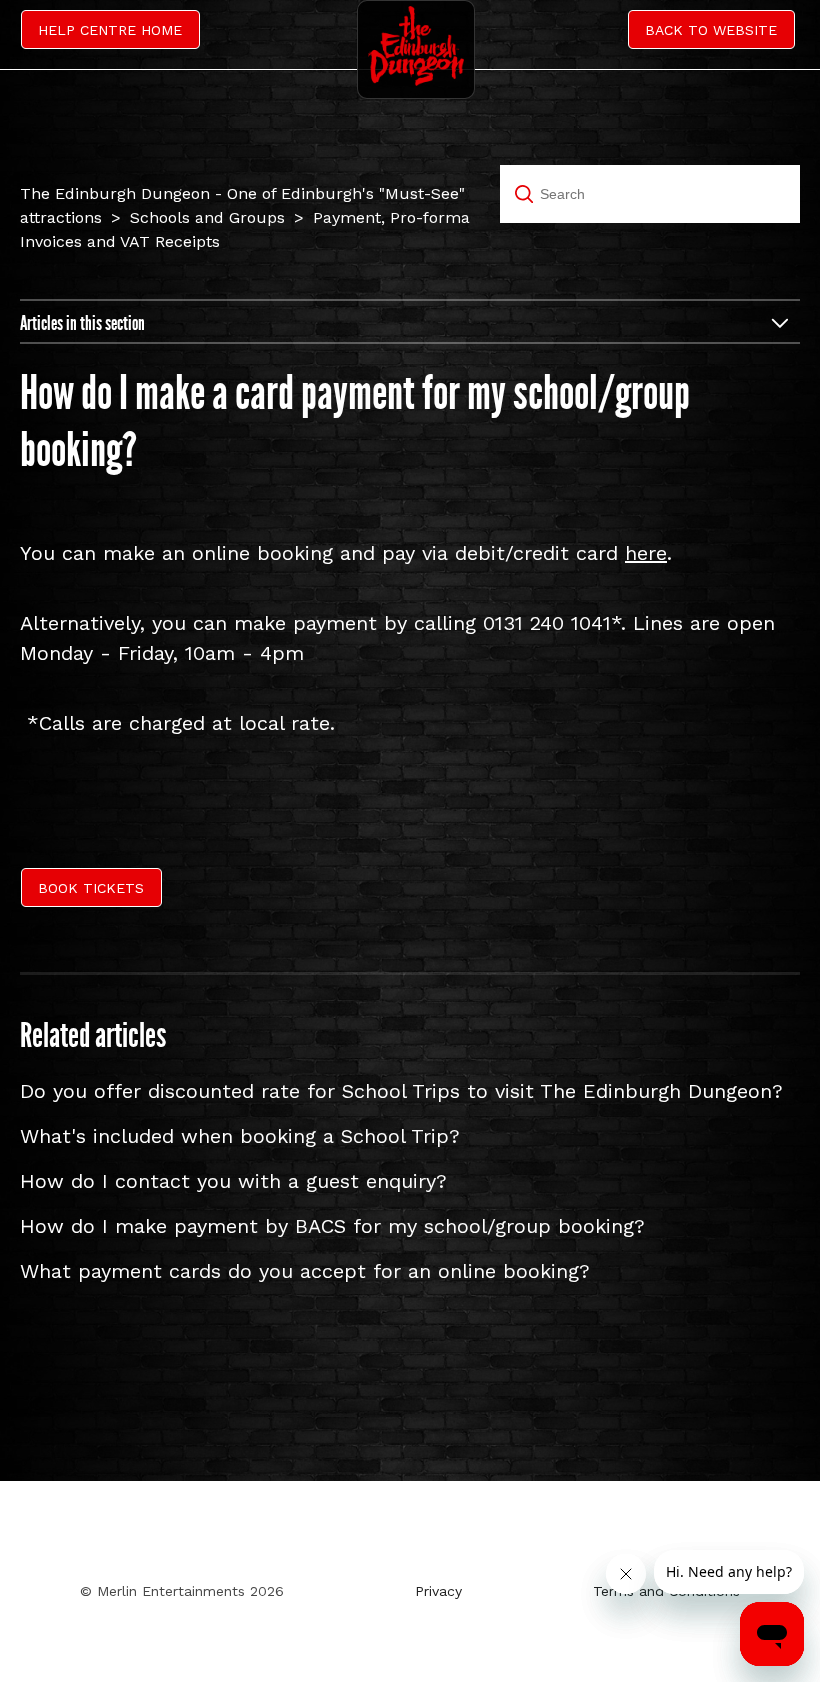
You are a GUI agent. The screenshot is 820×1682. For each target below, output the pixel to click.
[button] (93, 890)
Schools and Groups (207, 217)
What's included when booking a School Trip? (240, 1136)
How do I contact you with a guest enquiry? (233, 1181)
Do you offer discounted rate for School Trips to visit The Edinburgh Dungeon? (401, 1091)
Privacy (438, 1591)
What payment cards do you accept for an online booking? (305, 1271)
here (646, 553)
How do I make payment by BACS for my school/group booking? (332, 1226)
